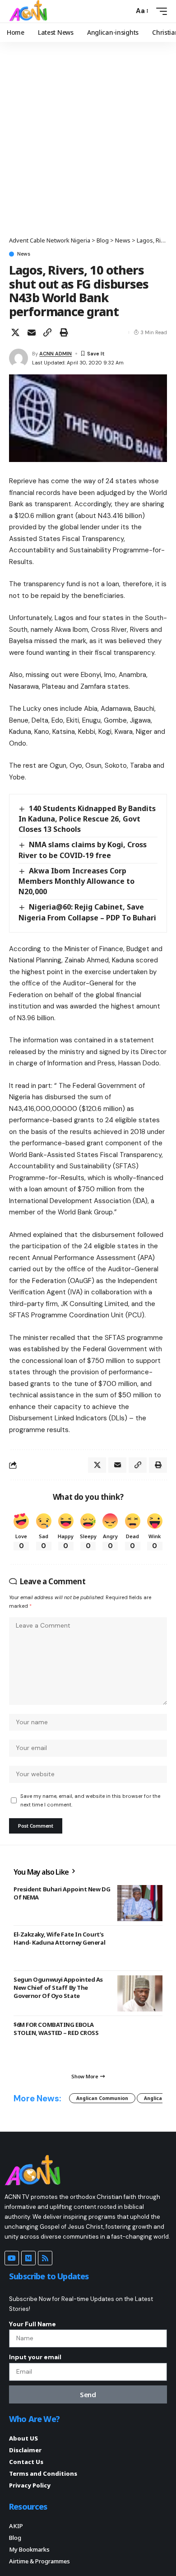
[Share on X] (15, 332)
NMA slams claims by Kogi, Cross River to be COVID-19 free (83, 850)
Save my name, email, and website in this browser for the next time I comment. (90, 1800)
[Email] (32, 332)
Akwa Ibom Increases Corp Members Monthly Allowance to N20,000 (76, 881)
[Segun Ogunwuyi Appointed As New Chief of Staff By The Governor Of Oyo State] (140, 1993)
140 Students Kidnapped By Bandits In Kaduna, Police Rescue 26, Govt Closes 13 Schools (87, 819)
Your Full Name (32, 2324)
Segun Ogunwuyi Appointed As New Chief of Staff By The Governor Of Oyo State (58, 1988)
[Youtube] (12, 2258)
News (24, 254)
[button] (125, 11)
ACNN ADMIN (56, 354)
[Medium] (28, 2258)
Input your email (35, 2357)
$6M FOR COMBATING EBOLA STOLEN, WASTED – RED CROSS (56, 2029)
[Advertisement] (88, 144)
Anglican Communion (102, 2098)
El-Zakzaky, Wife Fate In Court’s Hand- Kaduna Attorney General (59, 1938)
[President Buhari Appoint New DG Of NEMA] (140, 1903)
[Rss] (45, 2258)
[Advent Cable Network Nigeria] (30, 11)
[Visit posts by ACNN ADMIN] (19, 358)
